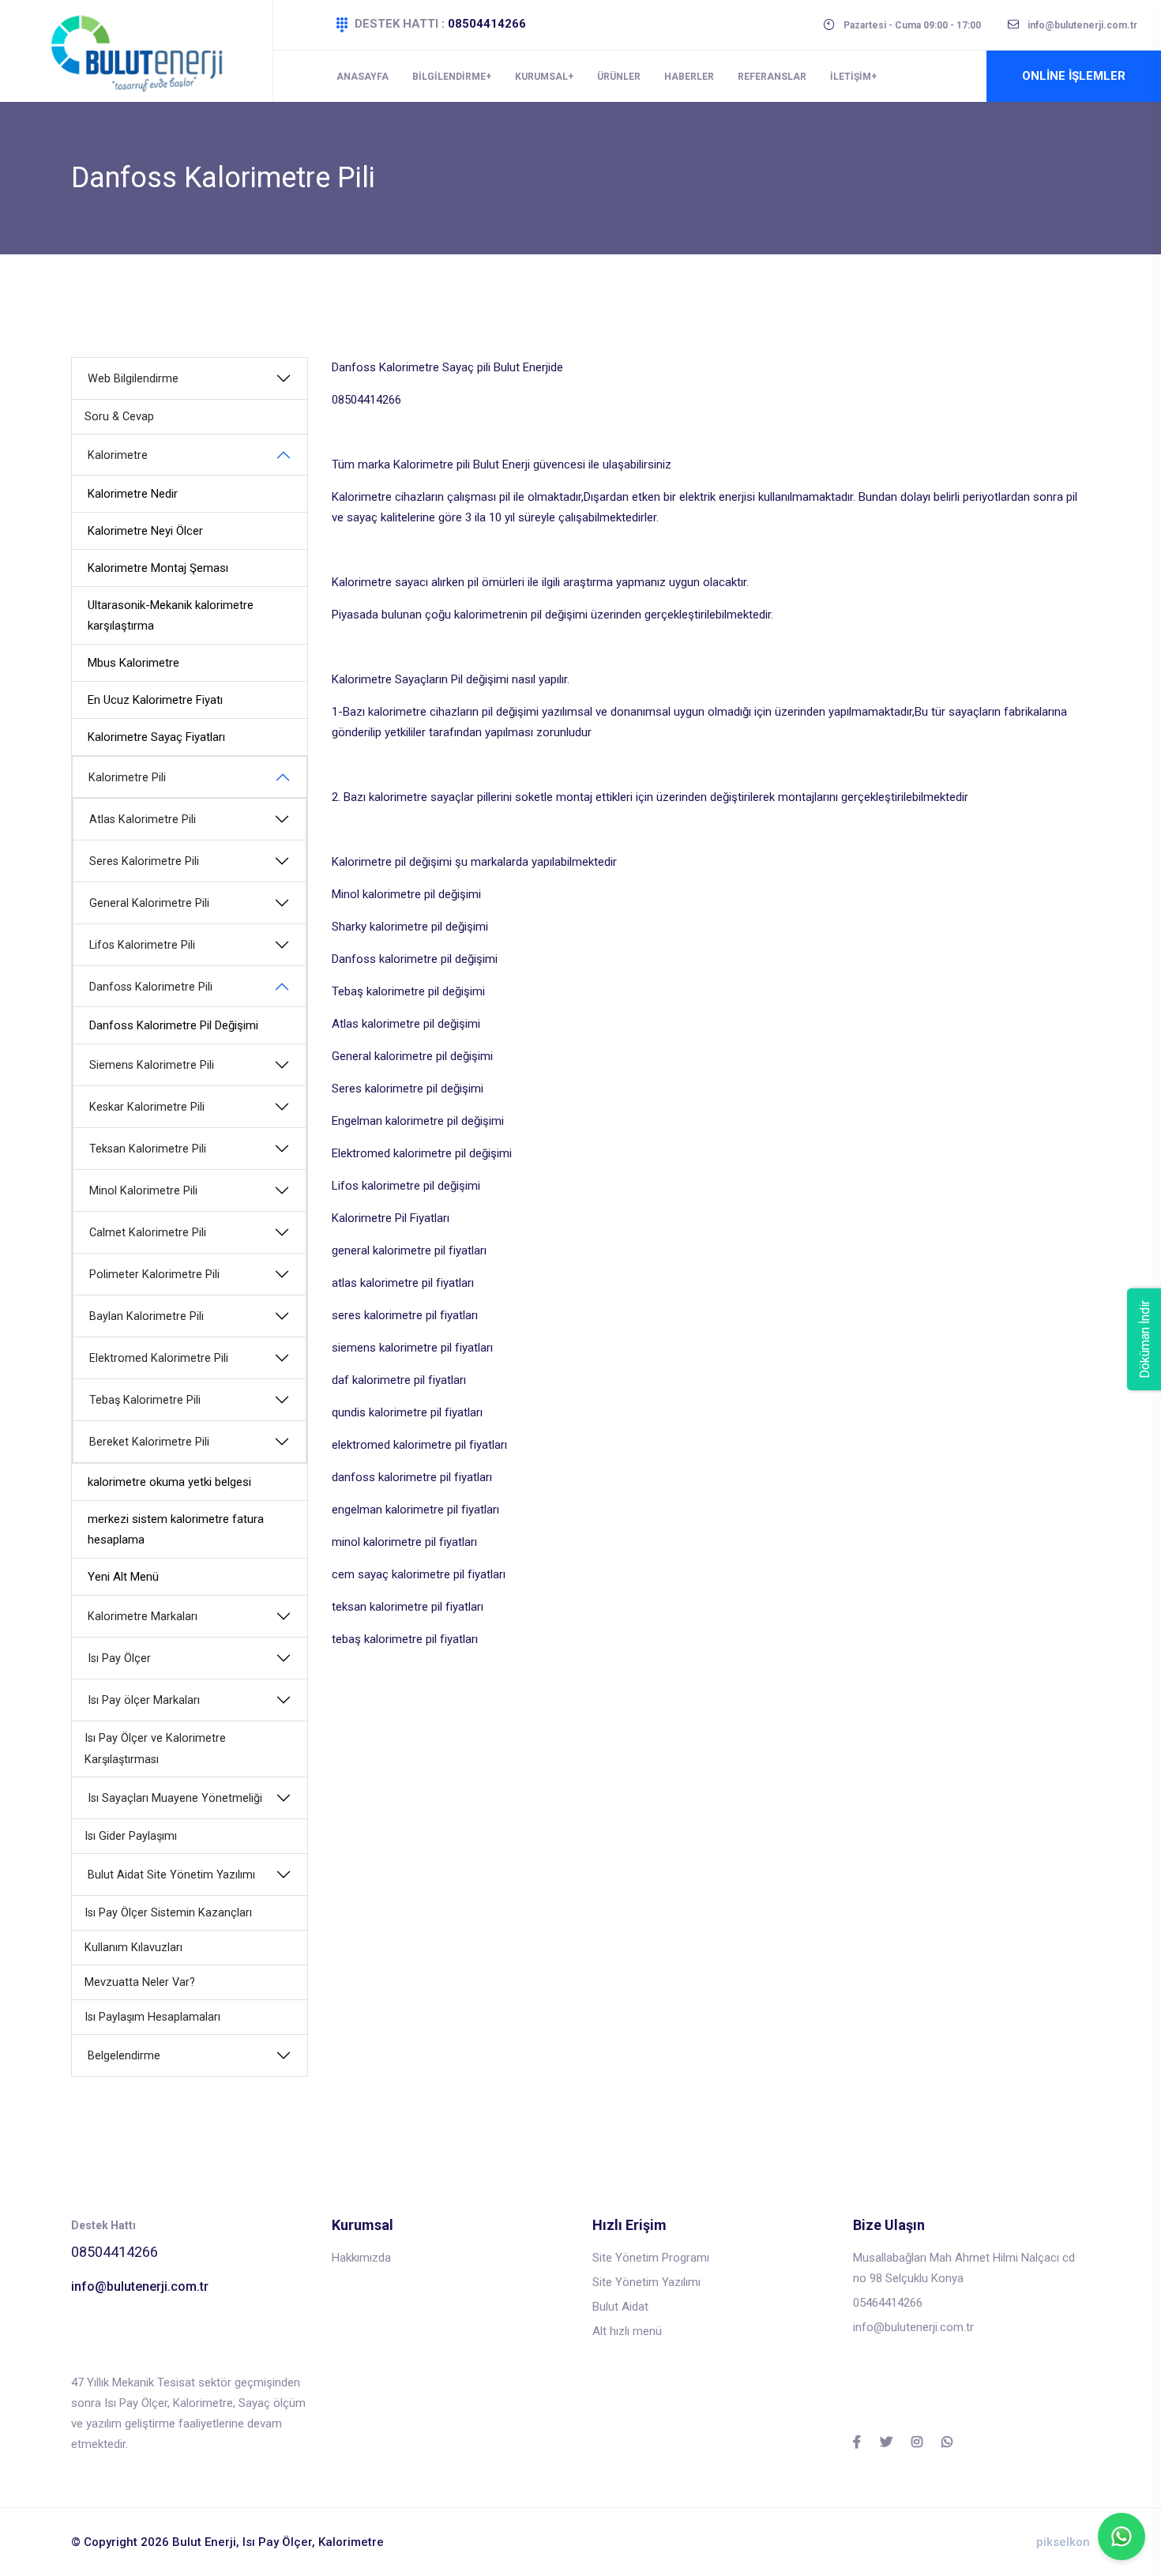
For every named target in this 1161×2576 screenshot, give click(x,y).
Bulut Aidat (620, 2307)
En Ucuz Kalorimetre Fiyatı (155, 700)
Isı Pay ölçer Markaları (144, 1700)
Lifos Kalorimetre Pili (142, 945)
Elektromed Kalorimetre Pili (159, 1358)
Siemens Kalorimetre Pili (152, 1065)
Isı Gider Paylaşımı (131, 1836)
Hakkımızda (361, 2258)
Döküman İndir (1145, 1339)
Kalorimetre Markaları (143, 1617)
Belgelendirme (124, 2056)
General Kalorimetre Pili (149, 903)
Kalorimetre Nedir (133, 494)
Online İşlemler (1074, 76)
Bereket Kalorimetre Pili (149, 1442)
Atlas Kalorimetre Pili (143, 820)
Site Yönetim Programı (651, 2258)
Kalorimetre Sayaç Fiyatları (156, 737)
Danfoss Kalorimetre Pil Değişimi (174, 1025)
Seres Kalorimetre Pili (144, 861)
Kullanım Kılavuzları (133, 1948)
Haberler (689, 77)
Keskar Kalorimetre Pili (147, 1107)
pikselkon (1063, 2542)
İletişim (851, 77)
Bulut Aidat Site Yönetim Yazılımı (171, 1875)
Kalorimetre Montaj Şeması (158, 568)
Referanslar (772, 77)
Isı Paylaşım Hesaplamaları (152, 2017)
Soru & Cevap (119, 417)
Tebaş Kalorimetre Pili (145, 1400)
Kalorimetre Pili (127, 778)
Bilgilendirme (449, 77)
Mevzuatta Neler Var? (140, 1982)
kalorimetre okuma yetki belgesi (169, 1482)
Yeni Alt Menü (123, 1577)
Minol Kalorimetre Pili (143, 1191)
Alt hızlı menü (627, 2331)
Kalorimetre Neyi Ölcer (145, 531)
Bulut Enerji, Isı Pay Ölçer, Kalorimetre (278, 2542)
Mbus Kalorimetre (133, 663)
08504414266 (487, 24)
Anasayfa (363, 77)
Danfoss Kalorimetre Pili (151, 987)
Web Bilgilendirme (133, 379)
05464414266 (888, 2303)
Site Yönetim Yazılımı (646, 2282)
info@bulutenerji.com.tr (140, 2286)
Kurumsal (541, 77)
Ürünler (619, 77)
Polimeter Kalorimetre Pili (154, 1275)
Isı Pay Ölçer (119, 1658)
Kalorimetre (118, 455)
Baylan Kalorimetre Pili (147, 1316)
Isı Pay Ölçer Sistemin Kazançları (168, 1913)
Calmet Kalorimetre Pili (148, 1233)
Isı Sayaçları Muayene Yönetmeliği (175, 1798)
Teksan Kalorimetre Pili (148, 1149)
